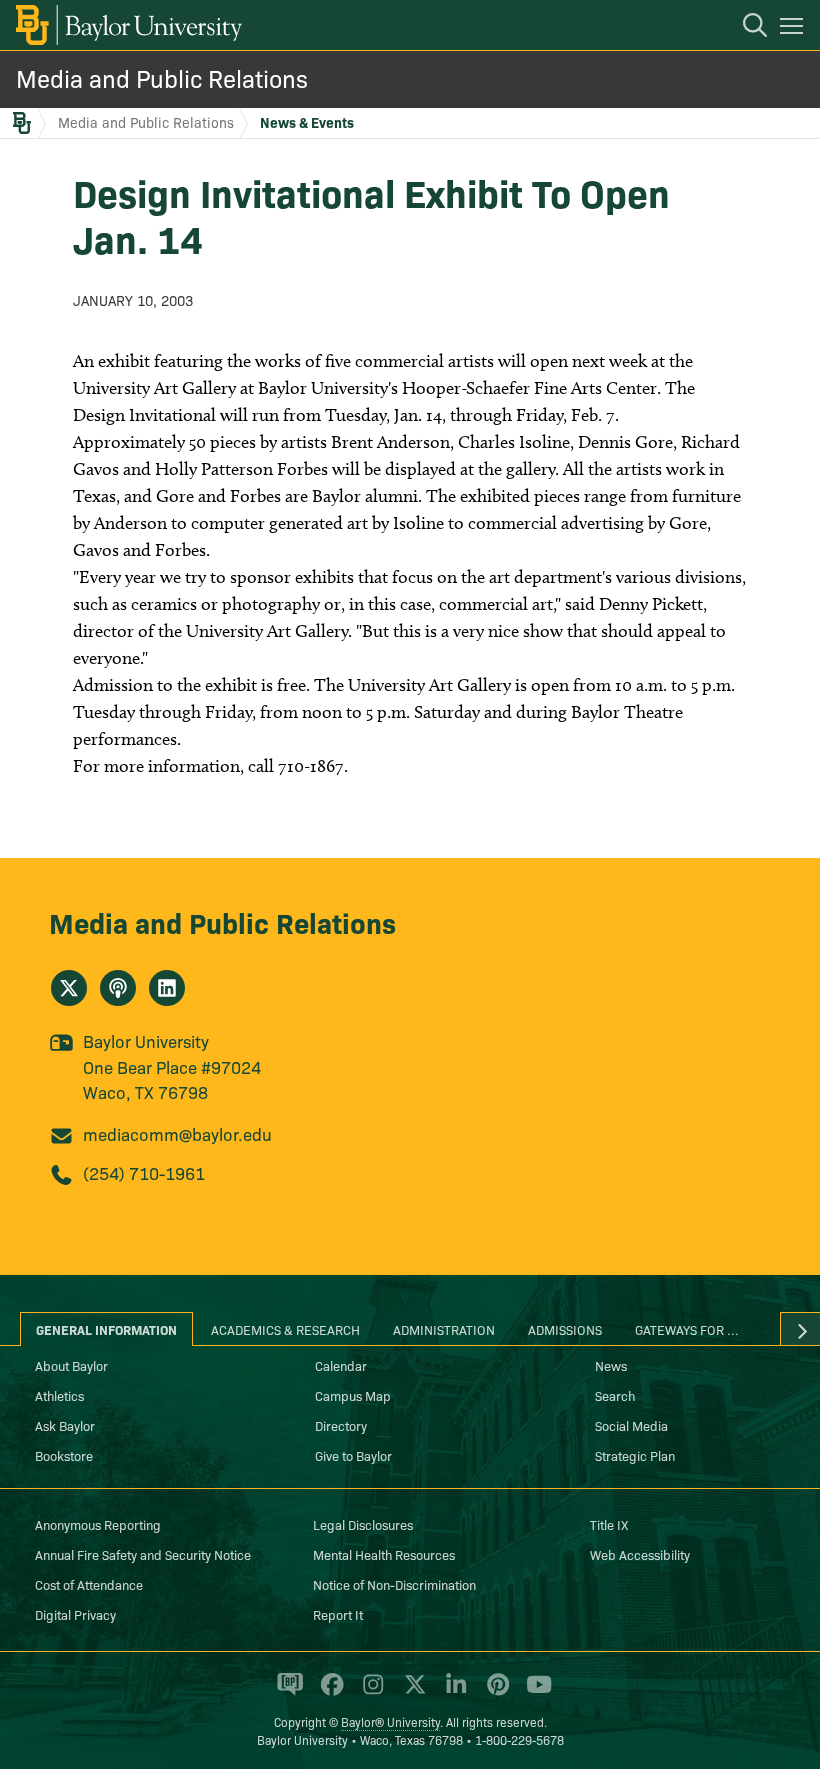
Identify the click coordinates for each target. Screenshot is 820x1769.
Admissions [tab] (565, 1329)
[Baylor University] (127, 25)
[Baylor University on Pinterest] (494, 1693)
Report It (338, 1614)
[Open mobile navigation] (794, 29)
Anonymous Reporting (98, 1524)
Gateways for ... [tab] (687, 1329)
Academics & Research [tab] (285, 1329)
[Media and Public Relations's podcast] (118, 988)
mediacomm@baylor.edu (177, 1133)
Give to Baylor (353, 1455)
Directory (341, 1425)
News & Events (307, 122)
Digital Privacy (75, 1614)
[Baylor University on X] (411, 1693)
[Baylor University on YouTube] (534, 1693)
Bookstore (64, 1455)
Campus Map (353, 1395)
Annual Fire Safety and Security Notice (143, 1554)
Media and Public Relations (162, 77)
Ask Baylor (65, 1425)
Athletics (59, 1395)
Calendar (341, 1365)
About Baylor (71, 1365)
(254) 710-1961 (144, 1172)
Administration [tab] (444, 1329)
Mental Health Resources (384, 1554)
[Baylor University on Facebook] (328, 1693)
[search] (745, 28)
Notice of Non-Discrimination (394, 1584)
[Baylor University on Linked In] (452, 1693)
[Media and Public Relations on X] (69, 988)
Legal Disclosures (363, 1524)
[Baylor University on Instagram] (369, 1693)
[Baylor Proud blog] (286, 1693)
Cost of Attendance (89, 1584)
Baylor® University (390, 1721)
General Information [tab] (106, 1329)
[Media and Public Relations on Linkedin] (167, 988)
